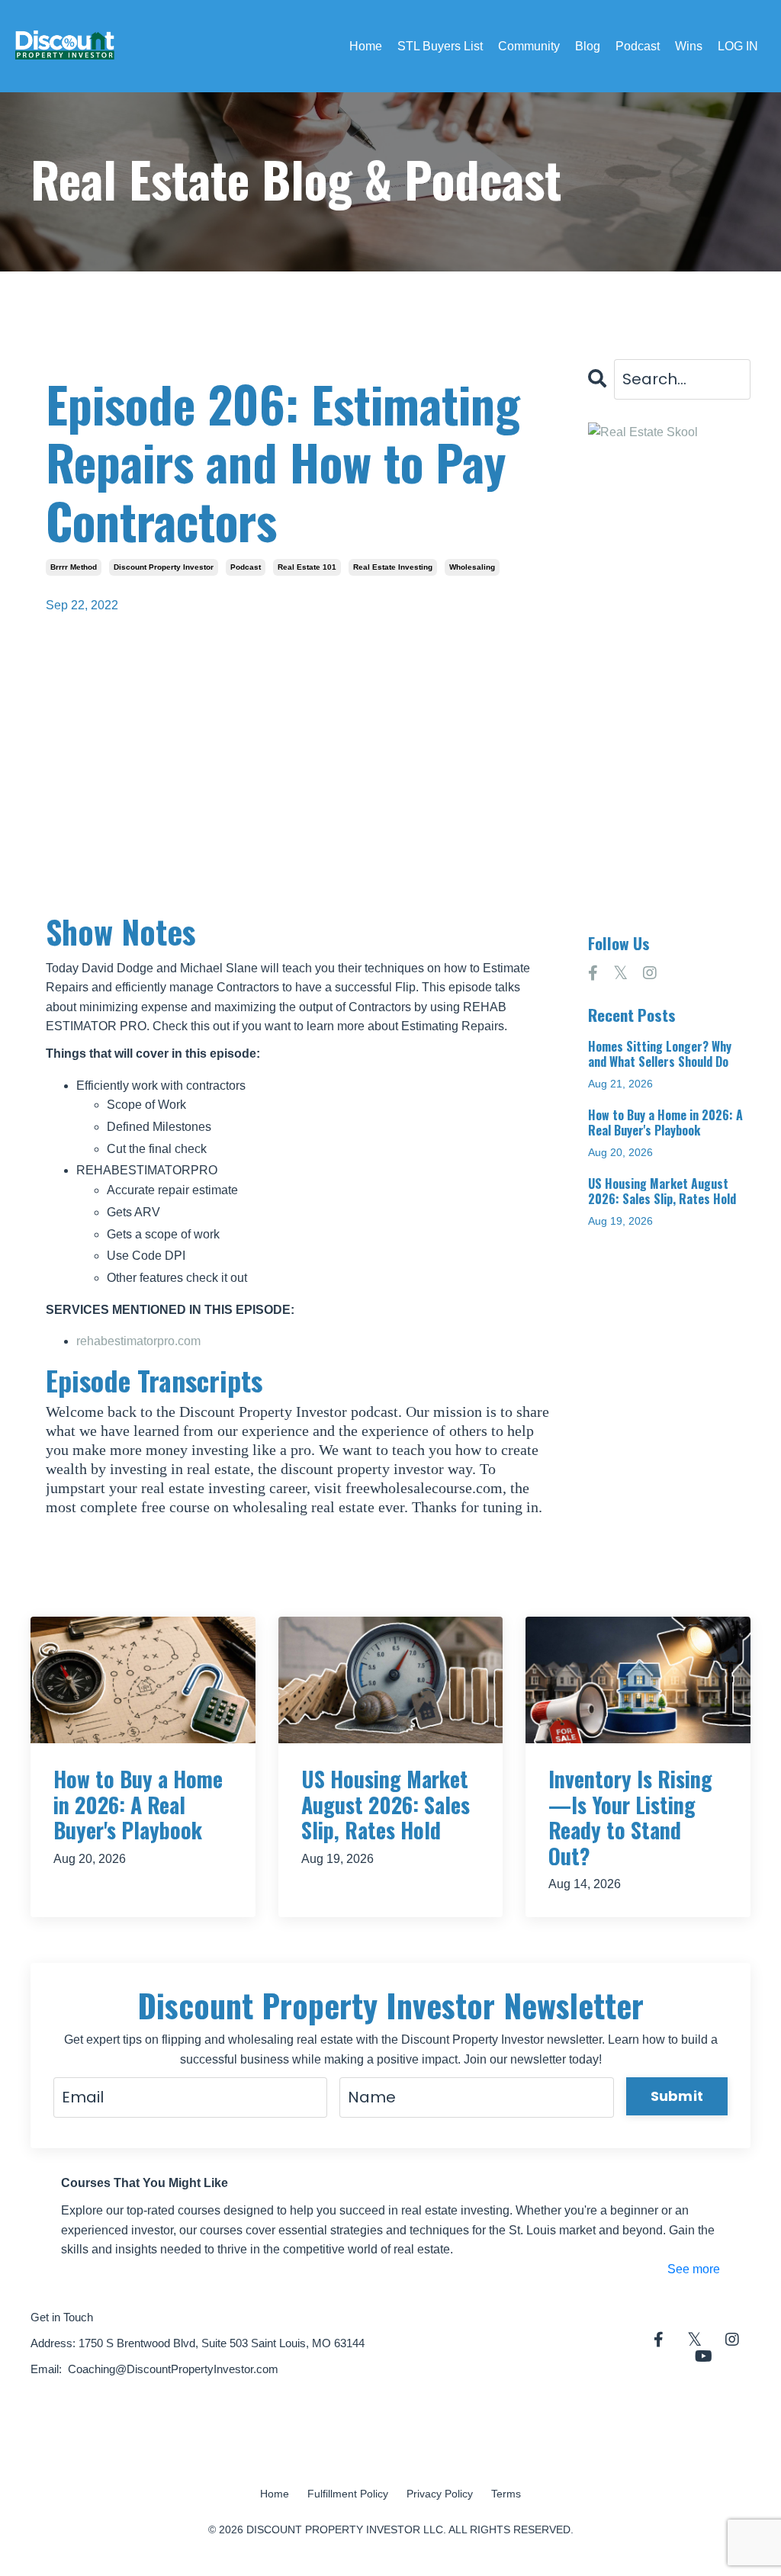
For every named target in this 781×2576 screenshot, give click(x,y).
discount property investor (164, 567)
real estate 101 (307, 567)
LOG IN (738, 46)
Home (366, 46)
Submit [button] (677, 2096)
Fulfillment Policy (348, 2494)
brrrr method (74, 567)
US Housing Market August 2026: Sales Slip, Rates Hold (662, 1191)
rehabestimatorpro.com (138, 1341)
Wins (689, 46)
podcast (246, 567)
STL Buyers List (440, 46)
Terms (506, 2494)
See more (694, 2269)
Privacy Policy (440, 2494)
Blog (588, 46)
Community (529, 46)
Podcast (638, 46)
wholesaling (472, 567)
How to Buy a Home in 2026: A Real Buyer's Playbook (665, 1123)
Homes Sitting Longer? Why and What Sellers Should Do (660, 1054)
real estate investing (393, 567)
